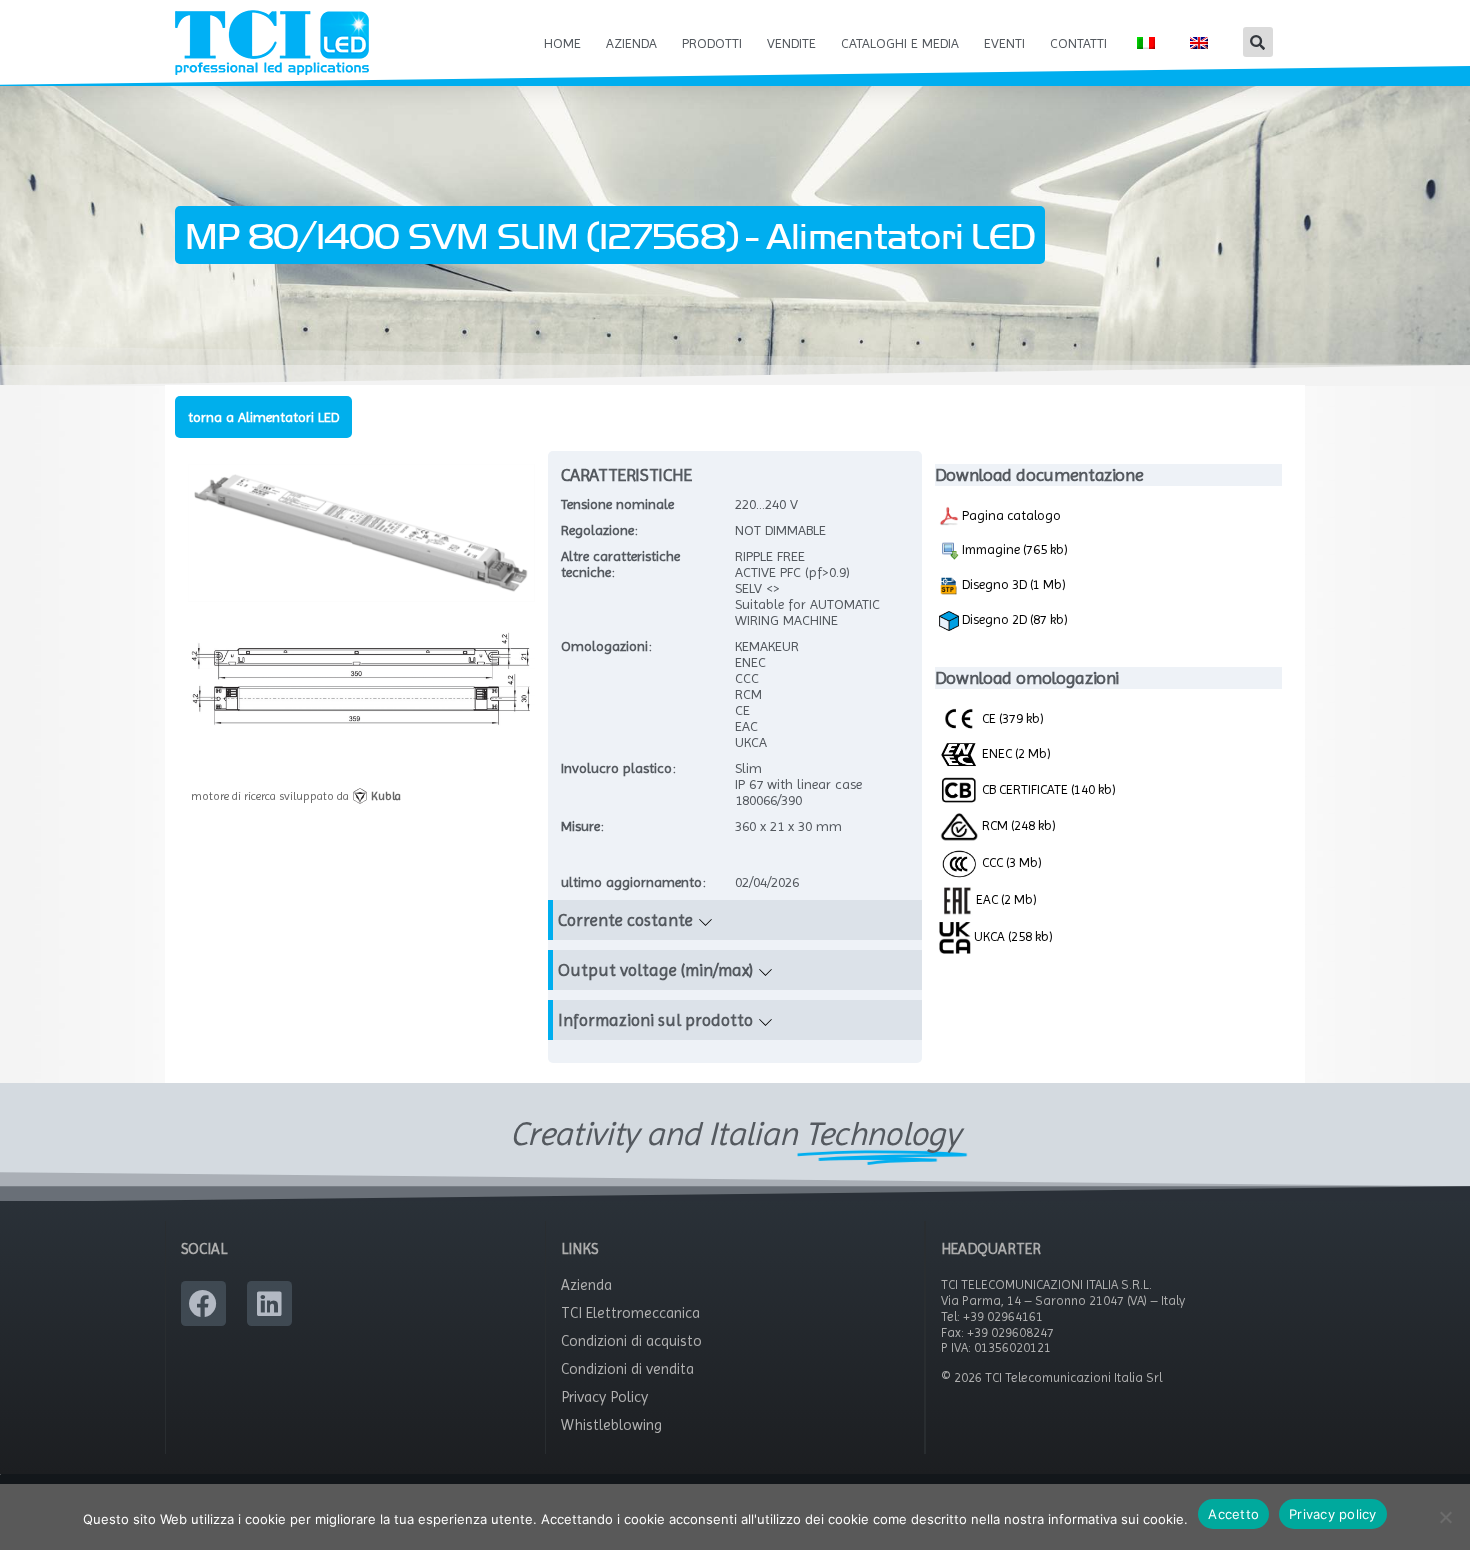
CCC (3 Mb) (1010, 862)
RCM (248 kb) (1017, 825)
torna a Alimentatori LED (263, 417)
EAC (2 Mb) (1005, 899)
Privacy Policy (604, 1397)
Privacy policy (1333, 1514)
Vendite (791, 43)
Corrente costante (625, 920)
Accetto (1233, 1514)
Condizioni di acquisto (631, 1341)
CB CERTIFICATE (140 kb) (1047, 789)
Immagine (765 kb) (1013, 549)
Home (562, 43)
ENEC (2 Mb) (1015, 753)
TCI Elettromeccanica (630, 1313)
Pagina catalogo (1010, 515)
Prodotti (712, 43)
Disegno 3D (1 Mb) (1012, 584)
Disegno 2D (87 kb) (1013, 619)
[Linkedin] (269, 1303)
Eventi (1004, 43)
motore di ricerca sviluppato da (296, 796)
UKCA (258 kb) (1012, 936)
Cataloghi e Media (900, 43)
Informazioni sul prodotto (655, 1020)
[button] (1258, 42)
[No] (1445, 1517)
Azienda (631, 43)
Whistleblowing (611, 1425)
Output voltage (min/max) (655, 970)
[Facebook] (203, 1303)
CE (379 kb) (1011, 718)
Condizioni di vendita (627, 1369)
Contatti (1078, 43)
